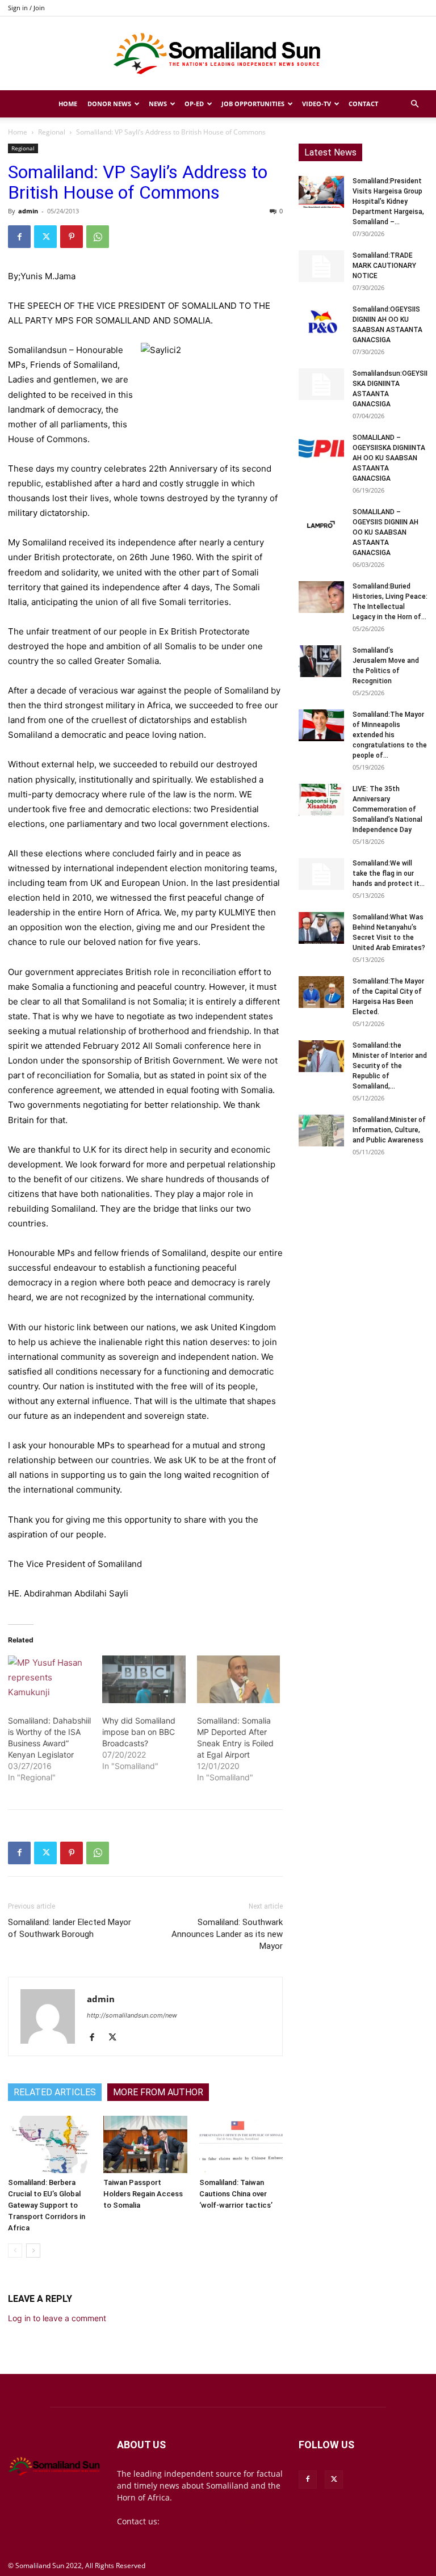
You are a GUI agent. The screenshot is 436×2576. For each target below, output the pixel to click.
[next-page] (33, 2251)
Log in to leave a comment (57, 2318)
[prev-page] (15, 2251)
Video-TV (316, 104)
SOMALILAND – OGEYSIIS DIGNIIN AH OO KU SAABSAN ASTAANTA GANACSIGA (385, 532)
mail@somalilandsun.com (211, 2521)
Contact (363, 104)
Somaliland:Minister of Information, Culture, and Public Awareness (389, 1130)
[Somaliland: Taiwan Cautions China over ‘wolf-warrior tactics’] (241, 2144)
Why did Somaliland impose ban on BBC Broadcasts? (139, 1732)
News (158, 104)
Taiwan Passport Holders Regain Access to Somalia (143, 2194)
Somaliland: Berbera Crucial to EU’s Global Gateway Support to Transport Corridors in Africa (47, 2205)
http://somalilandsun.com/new (132, 2015)
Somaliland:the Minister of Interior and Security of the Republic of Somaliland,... (390, 1066)
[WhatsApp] (98, 237)
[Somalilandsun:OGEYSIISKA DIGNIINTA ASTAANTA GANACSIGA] (321, 384)
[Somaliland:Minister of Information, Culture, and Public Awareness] (321, 1131)
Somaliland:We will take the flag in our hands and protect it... (389, 873)
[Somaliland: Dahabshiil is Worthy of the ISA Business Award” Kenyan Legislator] (49, 1679)
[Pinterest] (72, 237)
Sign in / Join (26, 8)
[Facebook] (19, 237)
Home (68, 104)
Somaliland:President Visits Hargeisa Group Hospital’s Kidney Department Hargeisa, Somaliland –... (388, 201)
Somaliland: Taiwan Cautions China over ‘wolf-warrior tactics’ (236, 2194)
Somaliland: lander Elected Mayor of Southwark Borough (70, 1928)
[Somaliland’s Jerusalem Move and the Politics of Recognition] (321, 661)
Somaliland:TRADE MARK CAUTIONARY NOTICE (384, 266)
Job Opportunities (253, 104)
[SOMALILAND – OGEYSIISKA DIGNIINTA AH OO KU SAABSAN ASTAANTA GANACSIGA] (321, 448)
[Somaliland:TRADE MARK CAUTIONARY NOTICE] (321, 266)
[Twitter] (45, 237)
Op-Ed (194, 104)
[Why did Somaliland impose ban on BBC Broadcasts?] (144, 1679)
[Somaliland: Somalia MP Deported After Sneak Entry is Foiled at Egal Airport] (238, 1679)
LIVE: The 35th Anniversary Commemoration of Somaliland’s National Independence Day (387, 809)
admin (28, 211)
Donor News (109, 104)
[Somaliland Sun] (218, 54)
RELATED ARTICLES (55, 2092)
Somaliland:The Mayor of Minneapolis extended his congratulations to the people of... (390, 735)
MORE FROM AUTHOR (158, 2092)
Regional (52, 132)
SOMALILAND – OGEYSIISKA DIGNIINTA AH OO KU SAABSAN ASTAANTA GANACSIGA (389, 458)
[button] (414, 104)
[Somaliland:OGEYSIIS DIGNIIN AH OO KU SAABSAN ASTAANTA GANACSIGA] (321, 320)
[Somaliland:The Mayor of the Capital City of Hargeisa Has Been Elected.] (321, 992)
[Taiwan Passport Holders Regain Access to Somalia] (145, 2144)
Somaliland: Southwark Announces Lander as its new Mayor (227, 1934)
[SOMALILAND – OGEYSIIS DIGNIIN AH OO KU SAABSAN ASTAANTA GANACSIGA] (321, 523)
